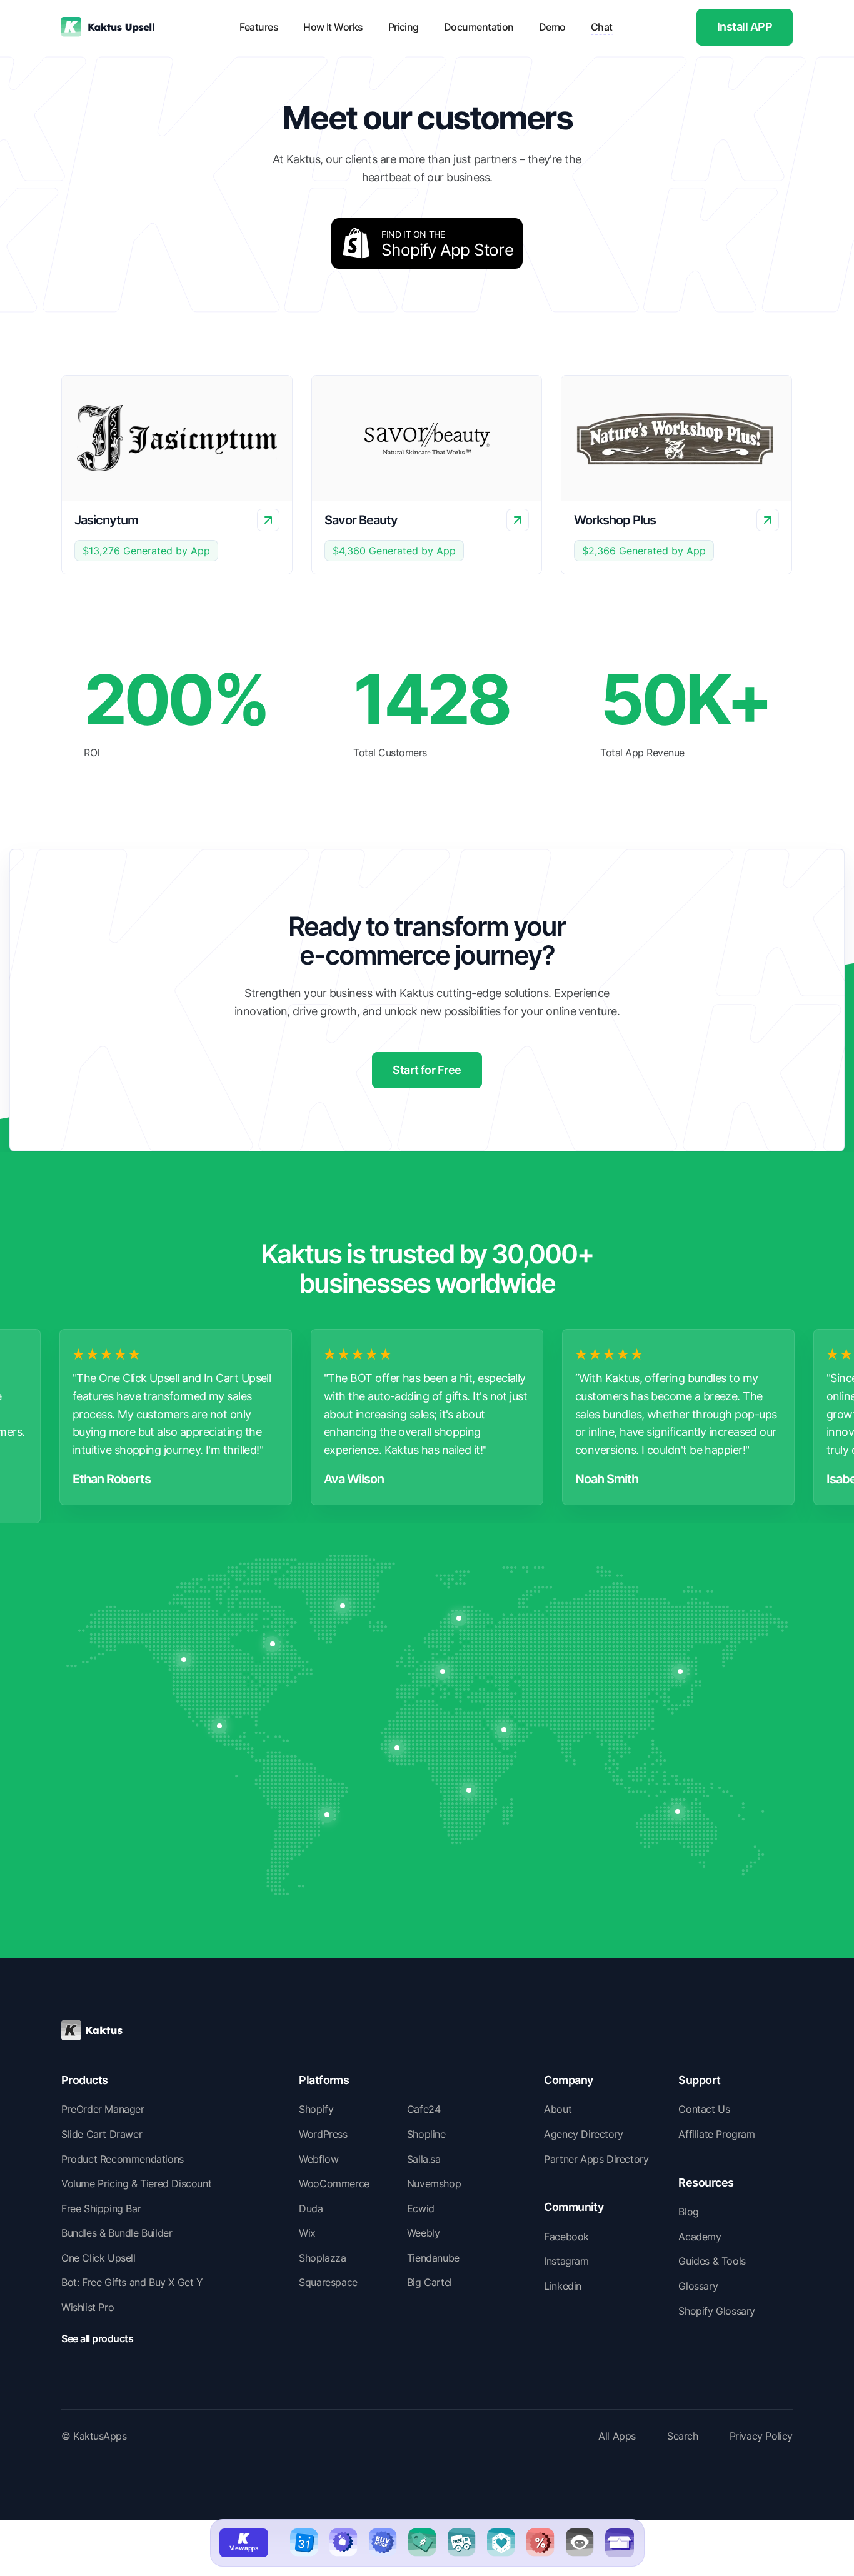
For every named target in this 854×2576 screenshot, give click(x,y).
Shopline (426, 2134)
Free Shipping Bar (101, 2208)
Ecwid (421, 2208)
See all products (97, 2338)
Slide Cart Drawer (102, 2134)
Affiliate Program (716, 2134)
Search (683, 2436)
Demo (552, 27)
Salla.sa (424, 2159)
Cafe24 (424, 2109)
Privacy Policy (761, 2436)
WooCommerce (334, 2183)
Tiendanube (433, 2258)
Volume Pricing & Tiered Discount (136, 2183)
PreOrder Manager (103, 2109)
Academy (700, 2237)
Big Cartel (430, 2282)
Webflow (319, 2159)
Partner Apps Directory (596, 2159)
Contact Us (704, 2109)
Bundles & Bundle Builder (117, 2233)
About (558, 2109)
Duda (311, 2208)
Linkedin (563, 2286)
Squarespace (328, 2282)
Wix (307, 2233)
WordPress (323, 2134)
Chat (602, 27)
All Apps (617, 2436)
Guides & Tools (712, 2261)
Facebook (566, 2237)
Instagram (566, 2261)
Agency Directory (584, 2134)
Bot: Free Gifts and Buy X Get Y (132, 2282)
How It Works (333, 27)
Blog (688, 2212)
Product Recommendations (123, 2159)
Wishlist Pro (88, 2307)
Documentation (479, 27)
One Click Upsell (98, 2258)
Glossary (698, 2286)
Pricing (404, 27)
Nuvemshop (434, 2183)
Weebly (424, 2233)
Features (259, 27)
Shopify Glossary (717, 2311)
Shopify (316, 2109)
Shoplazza (322, 2258)
